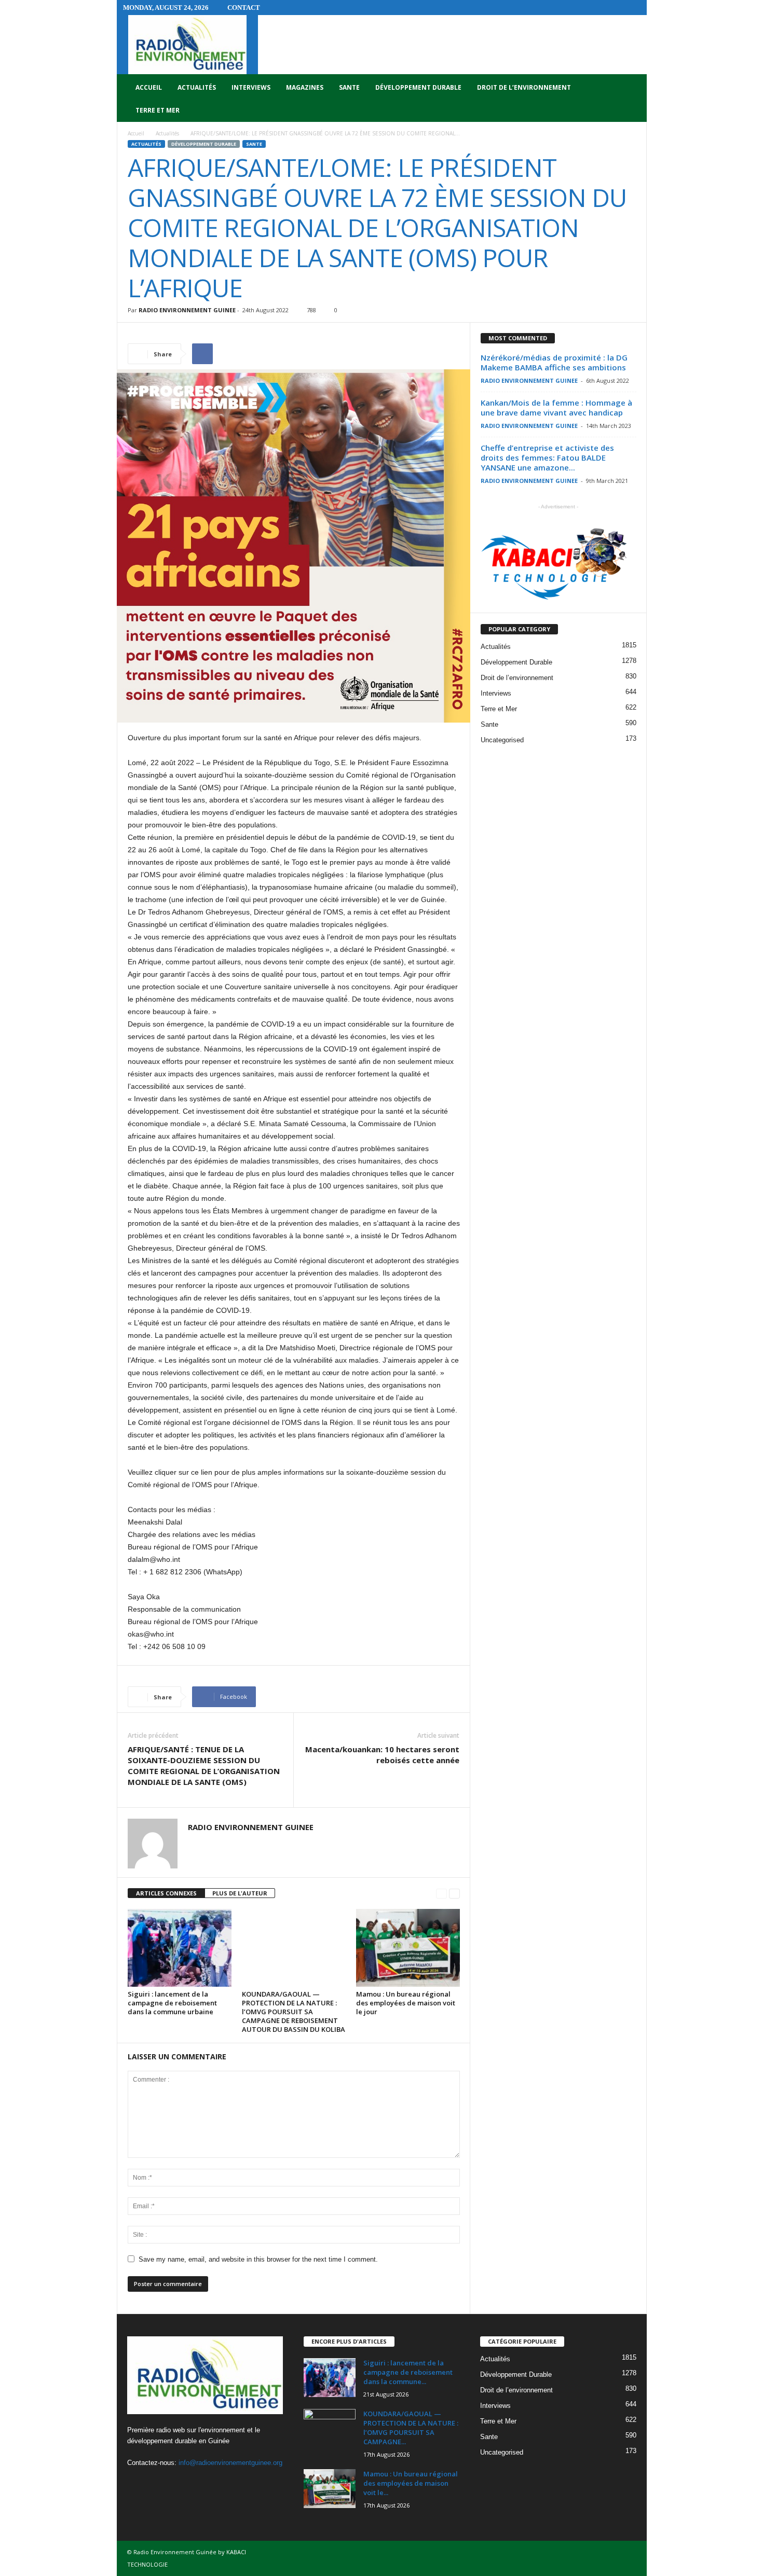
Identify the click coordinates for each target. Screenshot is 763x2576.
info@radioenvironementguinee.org (230, 2463)
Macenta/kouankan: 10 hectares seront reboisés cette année (382, 1755)
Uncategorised (502, 740)
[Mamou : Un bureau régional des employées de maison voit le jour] (408, 1948)
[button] (631, 99)
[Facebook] (138, 2483)
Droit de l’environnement (524, 87)
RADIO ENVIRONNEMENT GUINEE (187, 310)
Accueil (149, 87)
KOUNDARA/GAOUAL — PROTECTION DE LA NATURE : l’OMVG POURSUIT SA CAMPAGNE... (411, 2428)
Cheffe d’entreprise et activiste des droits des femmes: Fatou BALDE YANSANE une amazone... (547, 458)
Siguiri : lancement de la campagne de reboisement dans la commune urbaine (172, 2003)
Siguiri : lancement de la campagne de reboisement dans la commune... (408, 2372)
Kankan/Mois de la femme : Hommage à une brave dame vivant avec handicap (556, 407)
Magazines (305, 87)
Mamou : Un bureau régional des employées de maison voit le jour (406, 2003)
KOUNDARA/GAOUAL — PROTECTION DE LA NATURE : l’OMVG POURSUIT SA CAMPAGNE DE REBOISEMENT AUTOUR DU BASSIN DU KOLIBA (294, 2012)
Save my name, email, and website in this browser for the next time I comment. (258, 2259)
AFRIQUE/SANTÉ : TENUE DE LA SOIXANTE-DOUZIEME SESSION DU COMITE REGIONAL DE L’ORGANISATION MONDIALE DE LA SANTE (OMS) (204, 1765)
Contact (244, 8)
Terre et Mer (158, 110)
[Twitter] (159, 2483)
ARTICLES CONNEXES (166, 1893)
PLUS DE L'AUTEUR (240, 1893)
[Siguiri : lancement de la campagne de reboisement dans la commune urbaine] (180, 1948)
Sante (349, 87)
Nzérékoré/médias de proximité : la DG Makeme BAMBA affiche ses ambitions (554, 362)
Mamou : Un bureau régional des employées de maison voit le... (411, 2483)
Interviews (251, 87)
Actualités (197, 87)
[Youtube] (179, 2483)
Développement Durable (418, 87)
